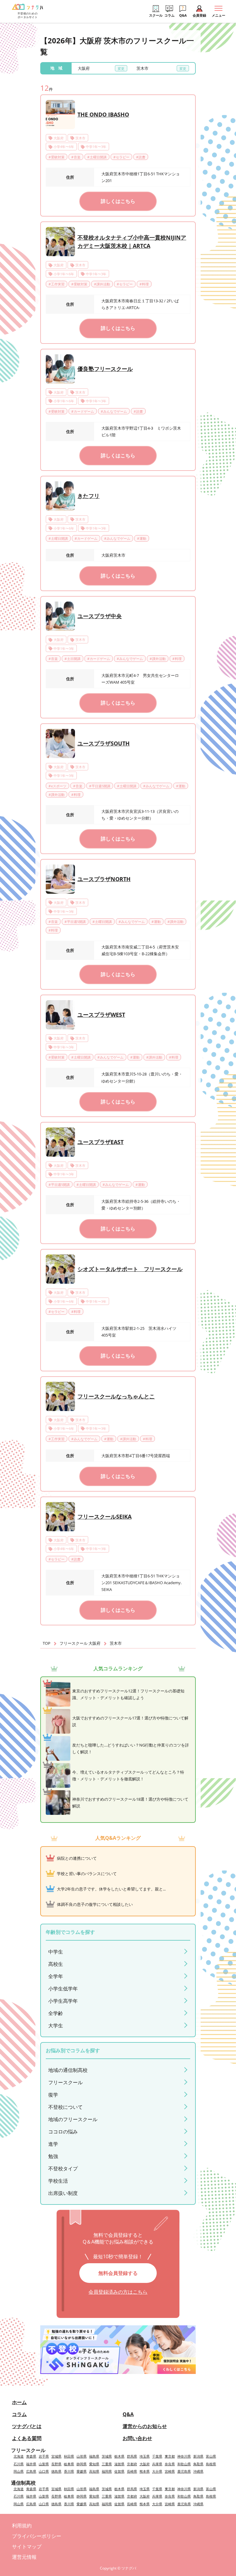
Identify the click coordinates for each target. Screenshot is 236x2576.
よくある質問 (27, 2438)
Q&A (128, 2414)
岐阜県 (69, 2464)
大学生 (56, 2025)
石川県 (19, 2464)
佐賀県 (119, 2471)
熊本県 (145, 2471)
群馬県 (132, 2456)
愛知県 (94, 2464)
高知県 (94, 2471)
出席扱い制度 (63, 2193)
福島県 (94, 2456)
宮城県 (56, 2456)
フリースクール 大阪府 (80, 1643)
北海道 (19, 2456)
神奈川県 (184, 2456)
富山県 (211, 2456)
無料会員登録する (118, 2273)
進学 (53, 2144)
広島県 (31, 2471)
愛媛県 (82, 2471)
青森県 (31, 2456)
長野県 (56, 2464)
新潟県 (198, 2456)
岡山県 (19, 2471)
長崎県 (132, 2471)
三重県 (107, 2464)
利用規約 (22, 2526)
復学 (53, 2095)
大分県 (157, 2471)
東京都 (170, 2456)
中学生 (56, 1952)
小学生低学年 (63, 1989)
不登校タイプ (63, 2169)
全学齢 (56, 2013)
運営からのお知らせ (145, 2426)
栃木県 (119, 2456)
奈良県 (170, 2464)
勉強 (53, 2156)
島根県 (211, 2464)
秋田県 (69, 2456)
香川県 (69, 2471)
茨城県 (107, 2456)
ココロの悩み (63, 2132)
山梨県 (44, 2464)
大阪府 (145, 2464)
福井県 (31, 2464)
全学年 (56, 1976)
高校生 (56, 1964)
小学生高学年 (63, 2001)
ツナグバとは (27, 2426)
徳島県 (56, 2471)
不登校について (65, 2107)
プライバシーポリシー (37, 2536)
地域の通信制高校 (68, 2070)
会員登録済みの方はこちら (118, 2292)
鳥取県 (198, 2464)
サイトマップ (27, 2546)
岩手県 (44, 2456)
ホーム (19, 2402)
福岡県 (107, 2471)
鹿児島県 (184, 2471)
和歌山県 (184, 2464)
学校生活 (58, 2181)
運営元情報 (24, 2557)
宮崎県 (170, 2471)
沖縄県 (198, 2471)
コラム (19, 2414)
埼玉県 (145, 2456)
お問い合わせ (137, 2438)
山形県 (82, 2456)
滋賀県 (119, 2464)
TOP (47, 1643)
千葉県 (157, 2456)
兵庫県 (157, 2464)
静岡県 (82, 2464)
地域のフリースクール (73, 2119)
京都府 (132, 2464)
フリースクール (65, 2082)
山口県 (44, 2471)
